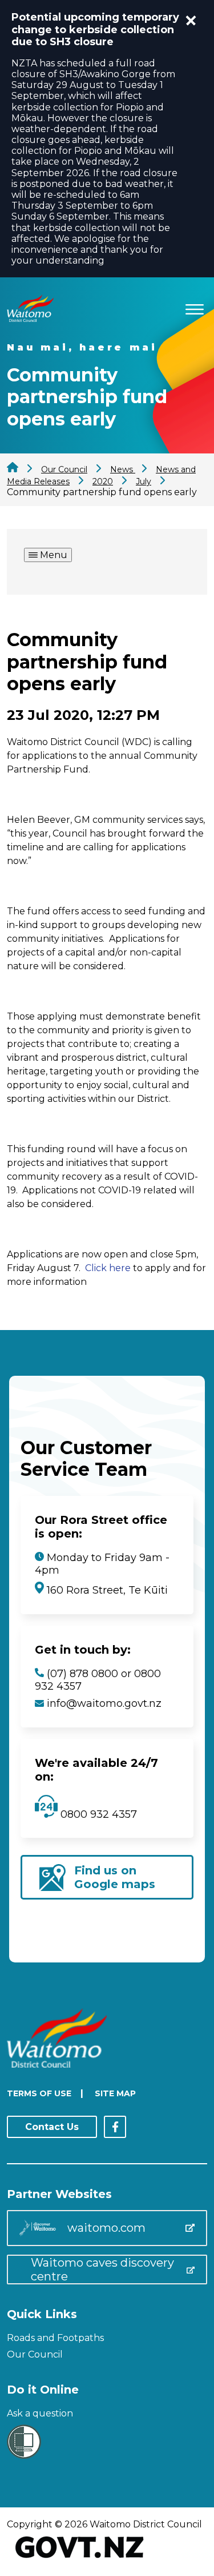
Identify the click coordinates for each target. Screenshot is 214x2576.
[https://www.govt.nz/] (80, 2559)
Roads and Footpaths (55, 2338)
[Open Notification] (191, 21)
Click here (108, 1268)
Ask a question (40, 2413)
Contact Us (52, 2127)
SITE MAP (115, 2093)
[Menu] (195, 307)
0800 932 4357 (97, 1814)
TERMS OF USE (39, 2093)
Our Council (35, 2354)
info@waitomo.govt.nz (104, 1703)
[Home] (30, 319)
